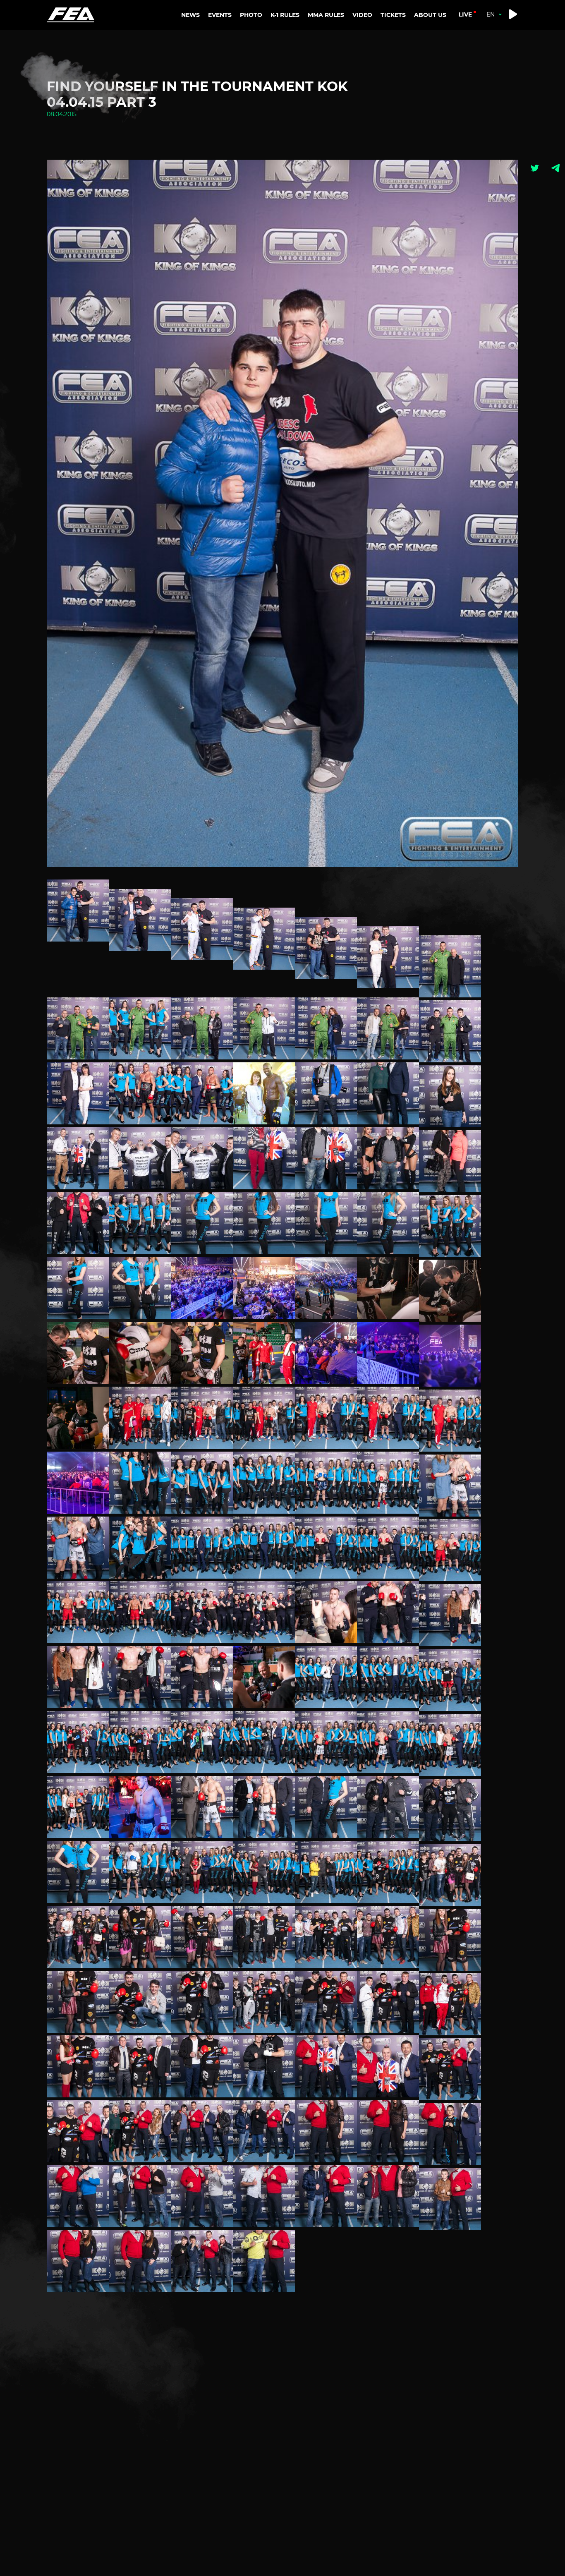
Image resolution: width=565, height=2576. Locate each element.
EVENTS (220, 15)
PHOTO (251, 15)
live (465, 14)
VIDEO (362, 15)
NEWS (190, 15)
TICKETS (393, 15)
